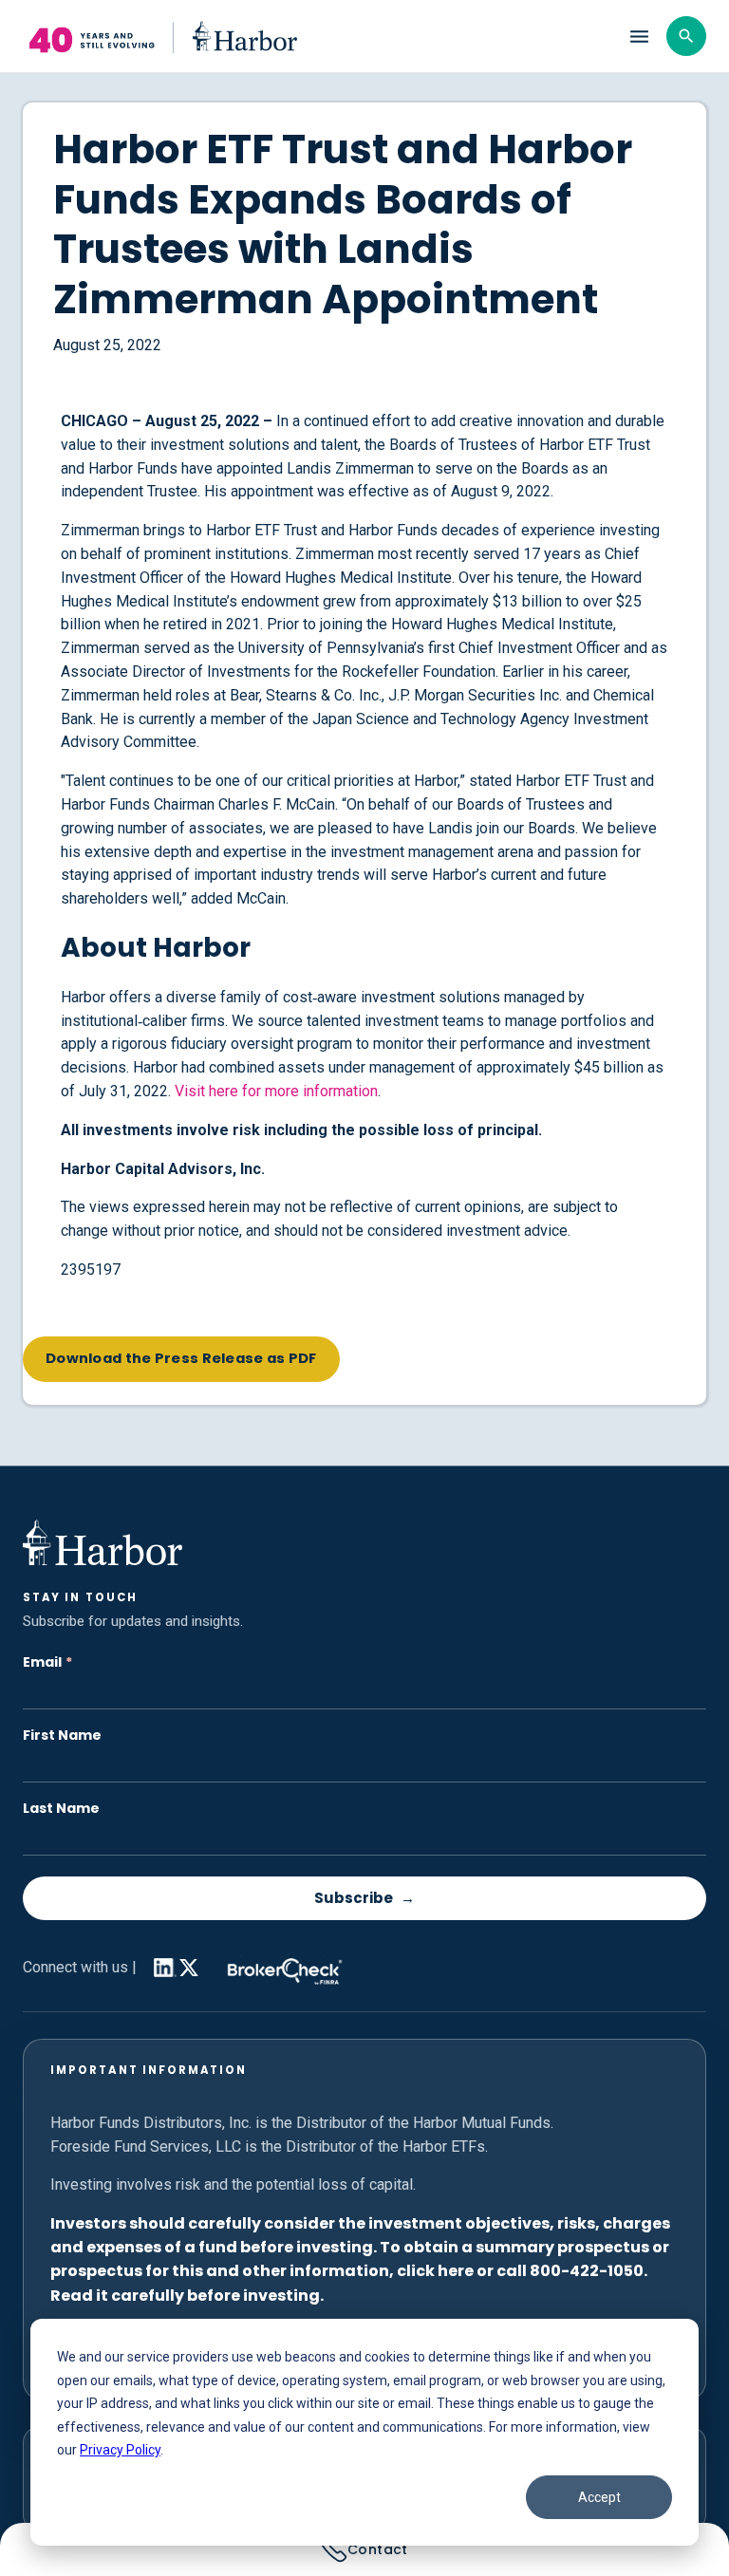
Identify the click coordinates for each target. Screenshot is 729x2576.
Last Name (61, 1809)
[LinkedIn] (161, 1968)
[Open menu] (639, 36)
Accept (599, 2497)
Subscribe (354, 1898)
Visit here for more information (276, 1091)
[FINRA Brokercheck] (280, 1967)
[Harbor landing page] (314, 36)
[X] (189, 1972)
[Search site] (686, 36)
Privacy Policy (120, 2450)
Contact (378, 2549)
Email (47, 1662)
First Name (62, 1736)
